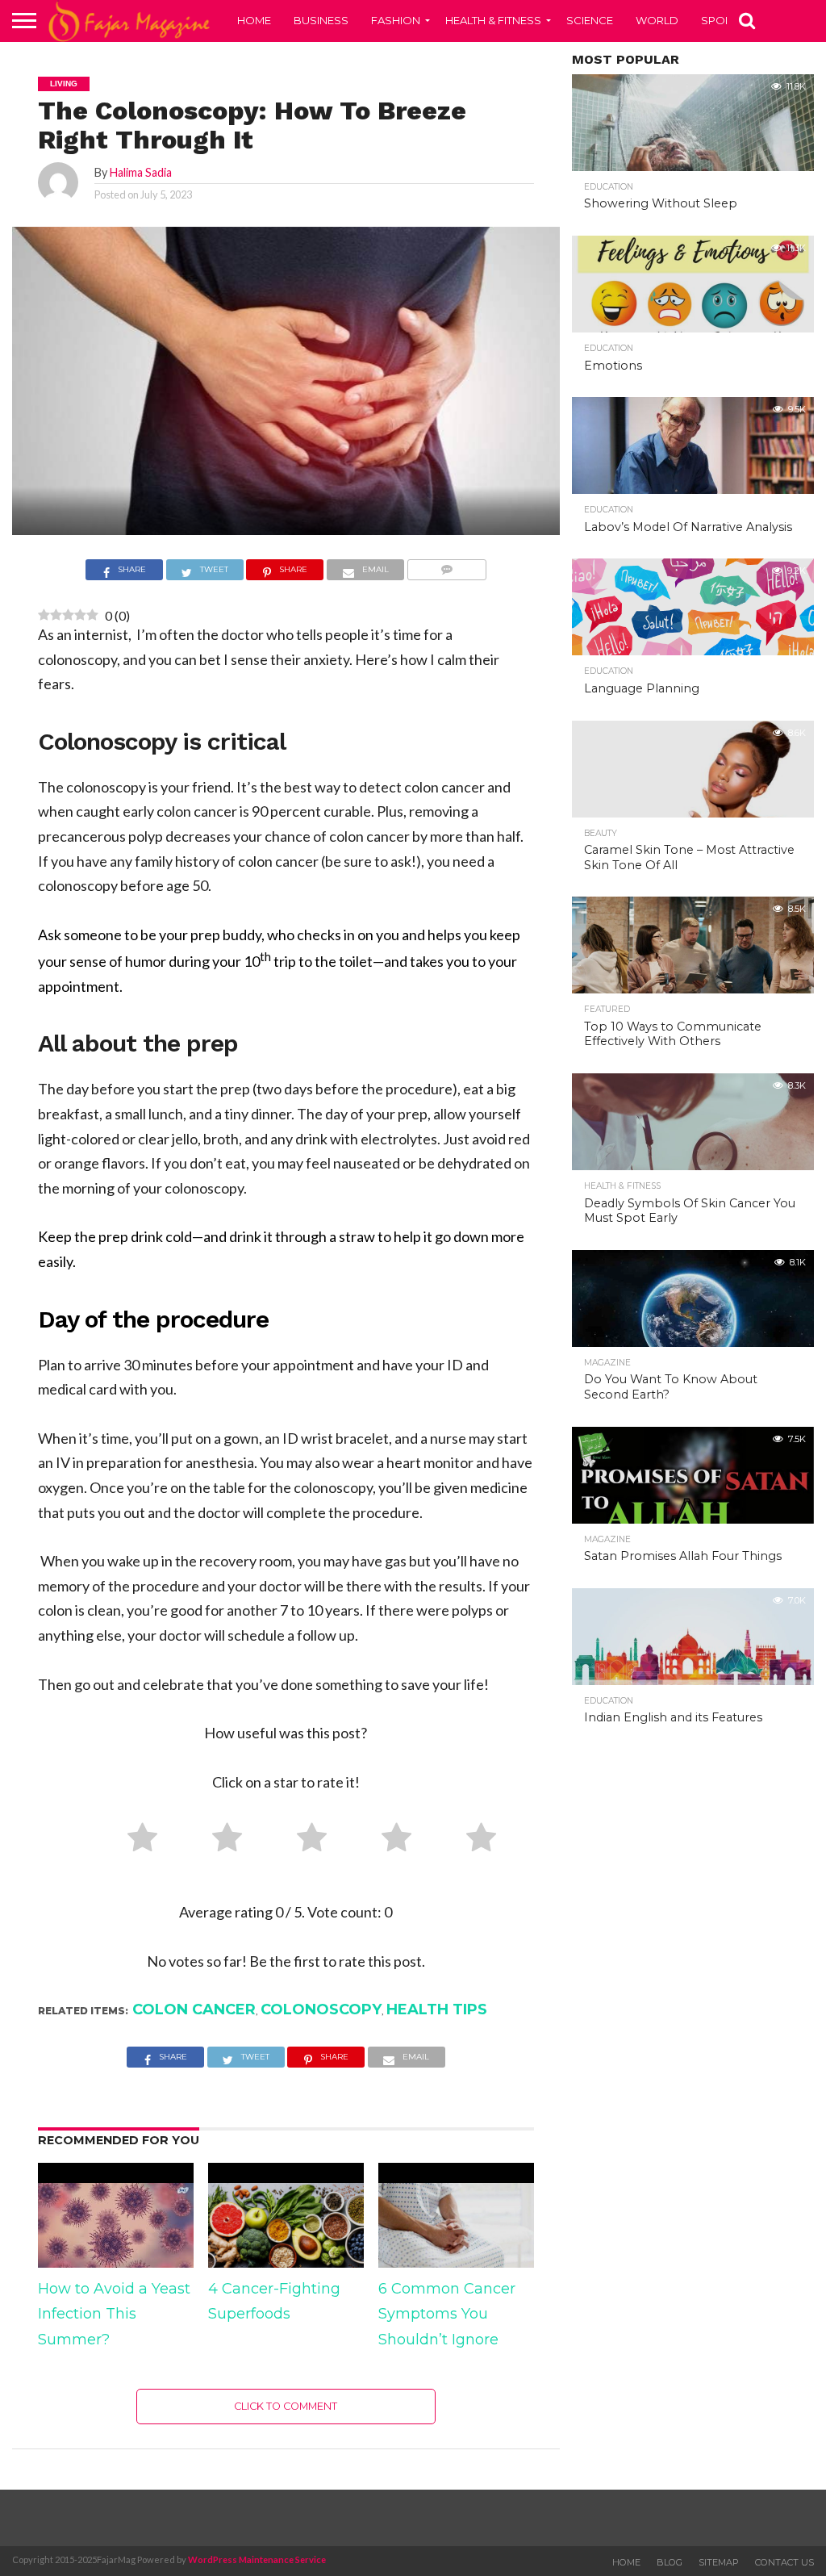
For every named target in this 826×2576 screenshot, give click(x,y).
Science (590, 20)
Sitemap (719, 2562)
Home (254, 20)
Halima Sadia (141, 172)
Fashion (396, 20)
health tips (437, 2009)
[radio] (136, 1841)
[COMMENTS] (446, 571)
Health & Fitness (493, 20)
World (657, 20)
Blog (670, 2562)
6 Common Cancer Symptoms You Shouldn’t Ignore (447, 2314)
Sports (723, 20)
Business (321, 20)
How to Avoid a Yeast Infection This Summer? (114, 2314)
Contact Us (784, 2562)
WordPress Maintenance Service (257, 2559)
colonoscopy (321, 2009)
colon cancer (194, 2009)
